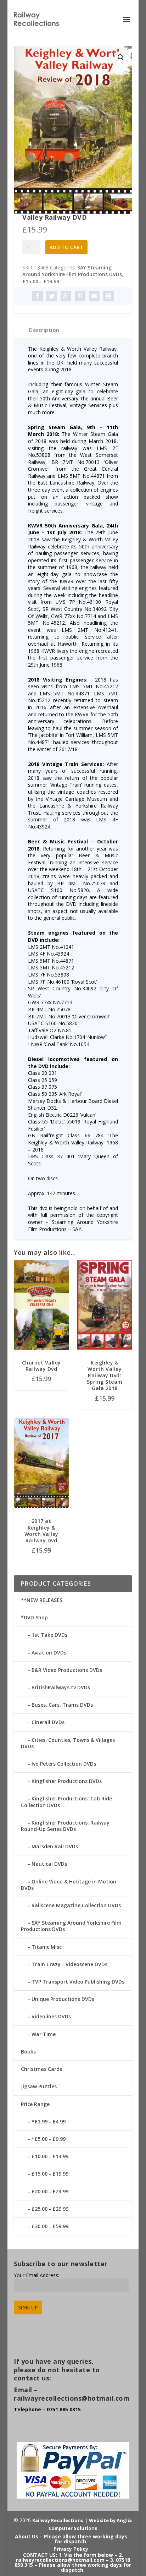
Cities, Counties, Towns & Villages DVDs (68, 1743)
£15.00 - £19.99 (41, 281)
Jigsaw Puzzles (39, 2086)
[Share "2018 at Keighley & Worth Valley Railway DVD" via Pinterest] (80, 296)
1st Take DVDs (49, 1635)
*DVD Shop (34, 1617)
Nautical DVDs (49, 1864)
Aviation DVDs (49, 1653)
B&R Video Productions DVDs (67, 1670)
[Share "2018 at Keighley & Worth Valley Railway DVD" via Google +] (66, 296)
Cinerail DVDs (48, 1722)
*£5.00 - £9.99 (49, 2139)
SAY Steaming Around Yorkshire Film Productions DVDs (72, 271)
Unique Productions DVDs (63, 1999)
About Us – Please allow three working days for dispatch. (71, 2539)
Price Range (35, 2104)
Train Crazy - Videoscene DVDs (69, 1964)
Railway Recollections (58, 2520)
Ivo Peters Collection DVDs (64, 1764)
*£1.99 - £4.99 (49, 2121)
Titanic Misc (47, 1947)
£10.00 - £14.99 (50, 2156)
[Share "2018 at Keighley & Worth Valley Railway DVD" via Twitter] (52, 296)
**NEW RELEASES (42, 1600)
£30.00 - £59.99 (50, 2226)
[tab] (73, 330)
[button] (121, 58)
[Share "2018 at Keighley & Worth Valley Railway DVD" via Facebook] (38, 296)
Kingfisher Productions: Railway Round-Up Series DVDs (65, 1826)
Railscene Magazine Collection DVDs (76, 1905)
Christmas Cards (41, 2069)
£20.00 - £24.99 (50, 2191)
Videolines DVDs (51, 2016)
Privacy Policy (71, 2549)
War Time (44, 2034)
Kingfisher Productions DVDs (67, 1781)
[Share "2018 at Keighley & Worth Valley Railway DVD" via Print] (108, 296)
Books (28, 2052)
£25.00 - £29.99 (50, 2209)
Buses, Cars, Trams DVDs (62, 1705)
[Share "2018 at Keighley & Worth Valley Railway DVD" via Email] (94, 296)
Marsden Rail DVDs (55, 1846)
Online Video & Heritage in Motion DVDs (69, 1885)
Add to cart (66, 247)
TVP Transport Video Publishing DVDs (78, 1982)
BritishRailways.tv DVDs (61, 1687)
